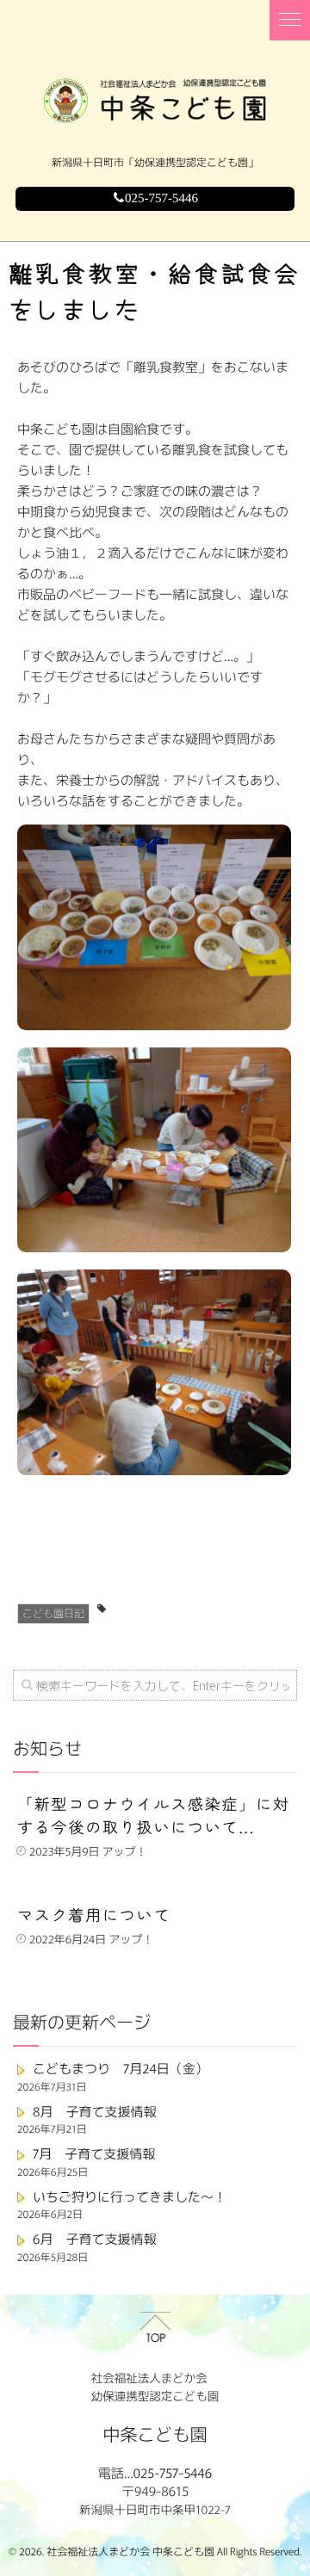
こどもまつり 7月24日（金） (121, 2069)
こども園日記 (53, 1613)
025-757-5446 (161, 199)
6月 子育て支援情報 (94, 2239)
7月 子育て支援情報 (94, 2154)
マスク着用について (94, 1915)
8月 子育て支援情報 (94, 2112)
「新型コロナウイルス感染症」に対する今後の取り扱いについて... (154, 1816)
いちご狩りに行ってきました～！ (130, 2197)
